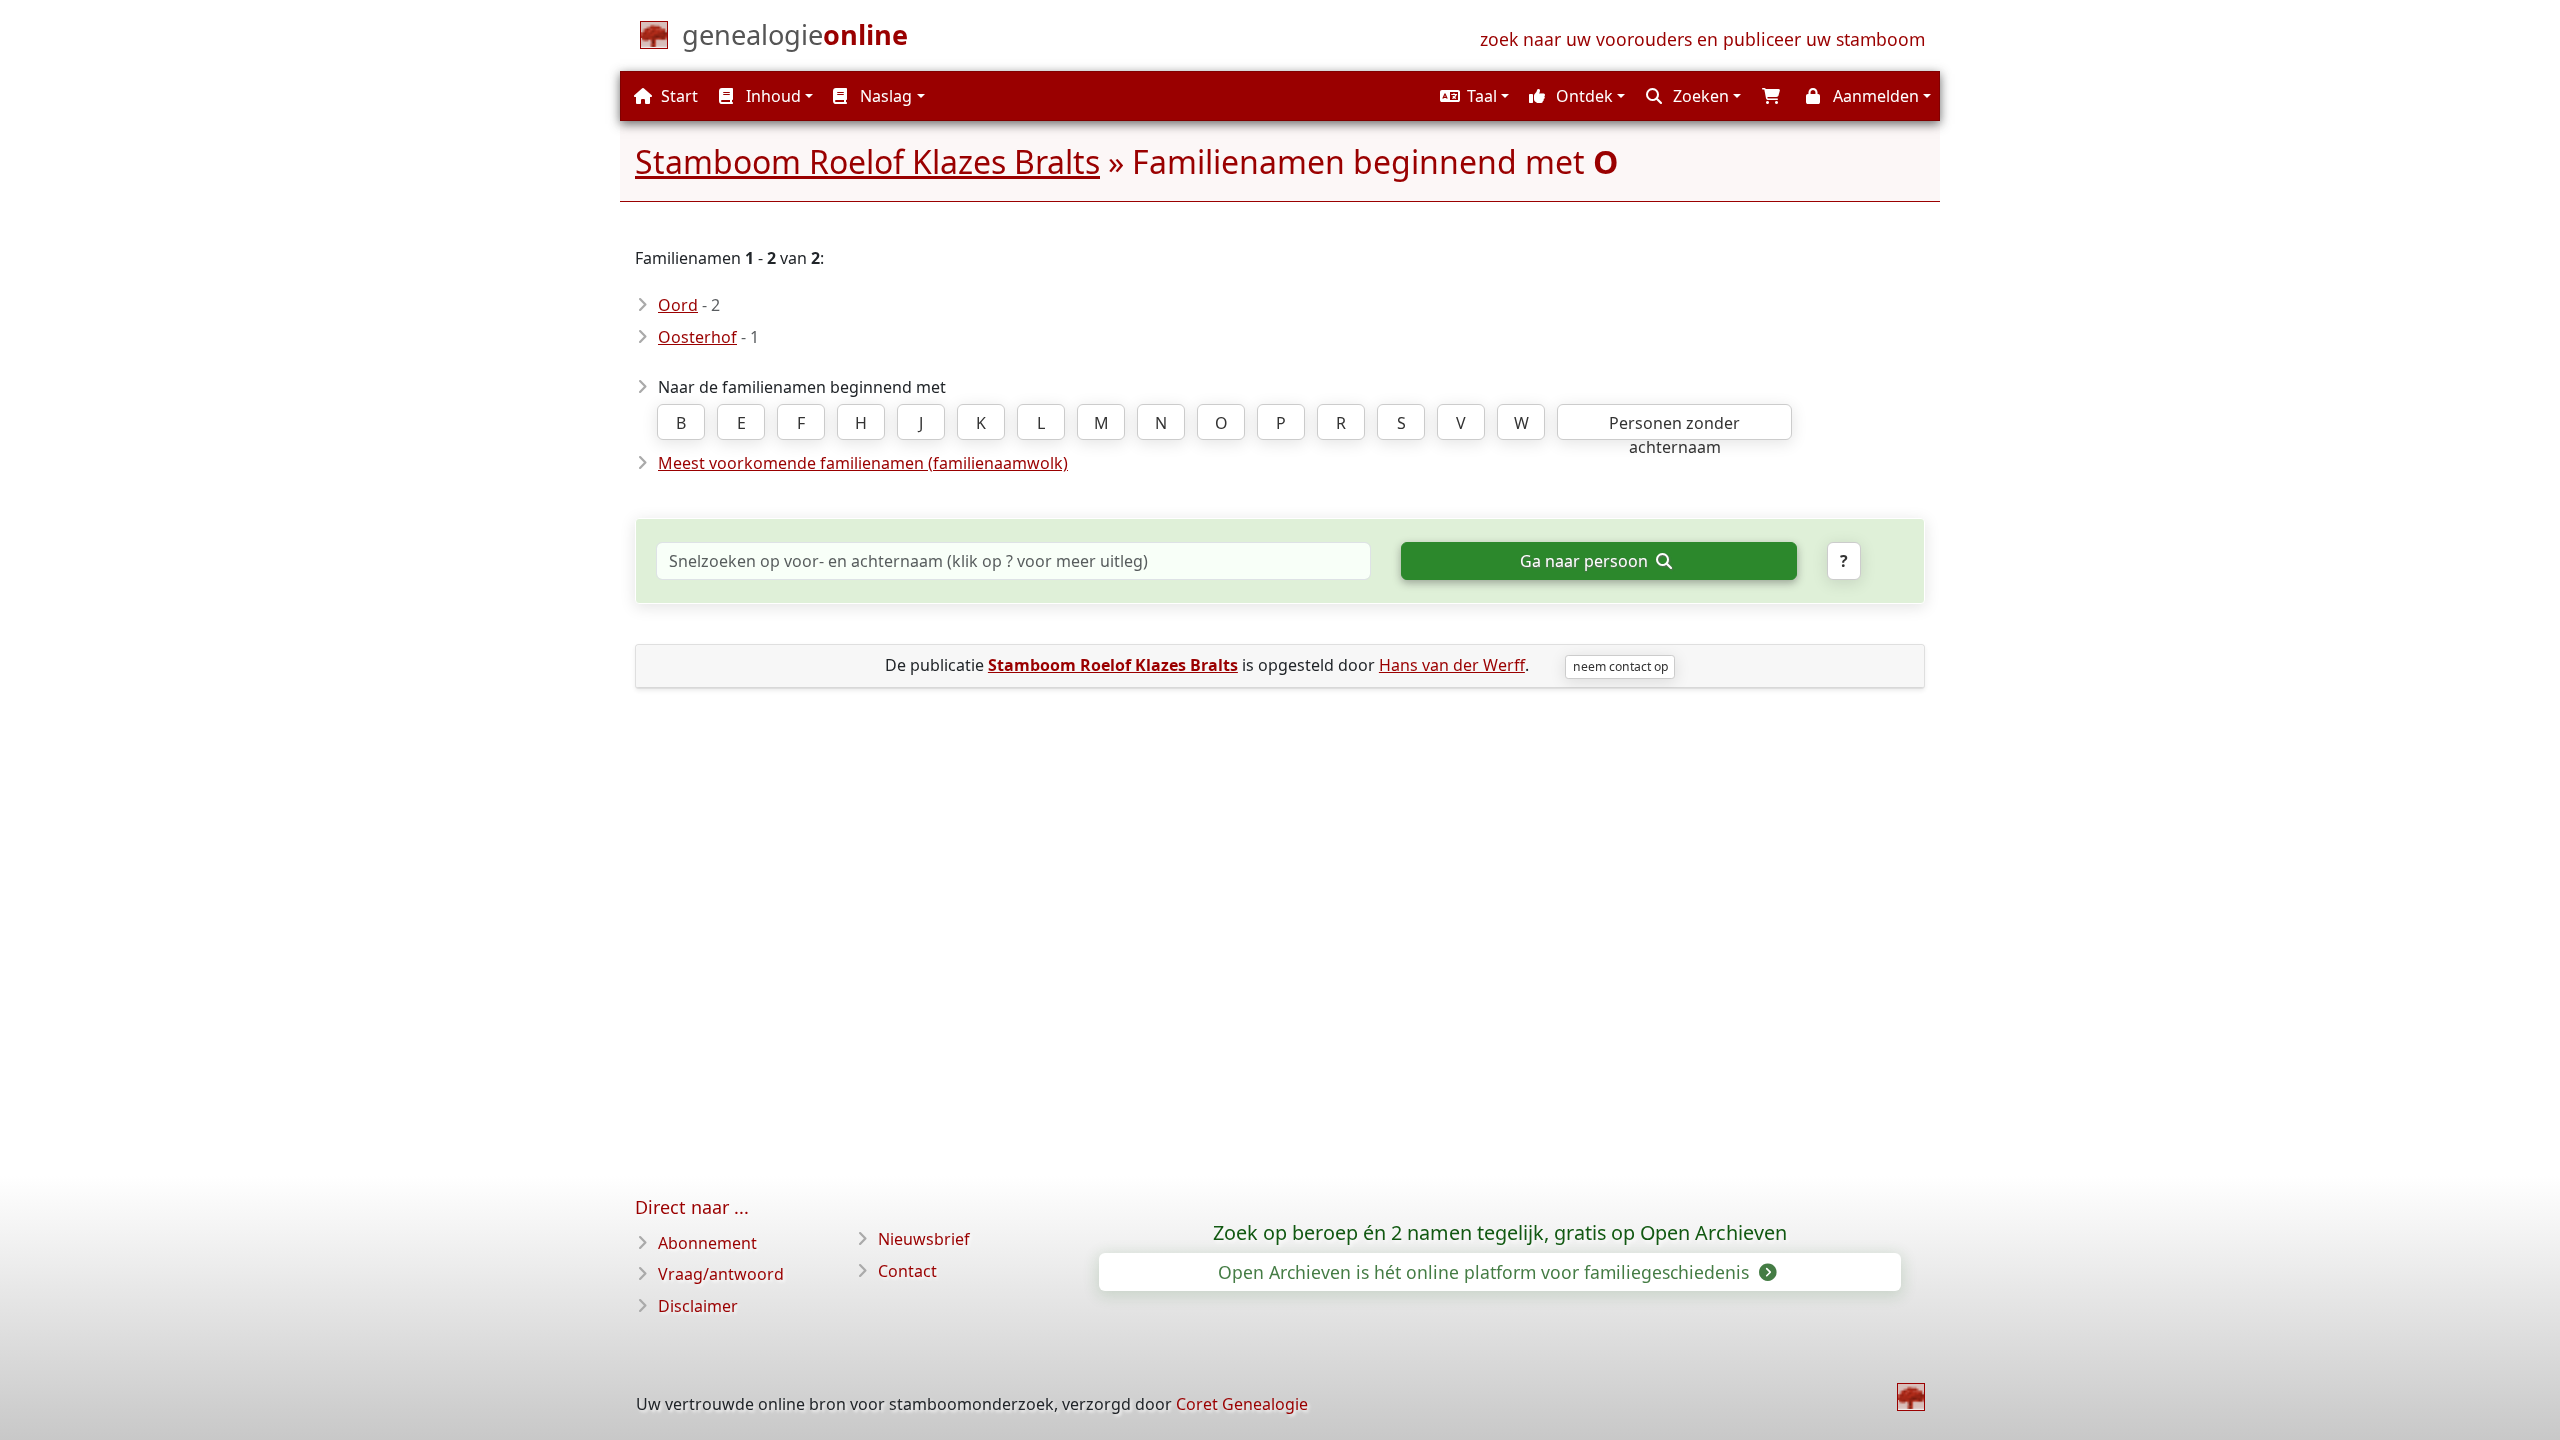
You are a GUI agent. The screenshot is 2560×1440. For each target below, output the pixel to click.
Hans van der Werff (1452, 665)
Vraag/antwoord (721, 1274)
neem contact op (1620, 666)
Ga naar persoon (1586, 561)
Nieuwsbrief (924, 1239)
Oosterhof (697, 337)
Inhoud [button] (771, 96)
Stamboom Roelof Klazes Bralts (867, 161)
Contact (907, 1271)
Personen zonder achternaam (1674, 426)
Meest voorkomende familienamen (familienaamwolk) (863, 463)
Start (677, 96)
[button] (1472, 96)
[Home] (1911, 1397)
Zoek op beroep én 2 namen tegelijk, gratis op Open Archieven (1500, 1233)
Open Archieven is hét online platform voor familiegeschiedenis (1486, 1272)
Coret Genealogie (1242, 1404)
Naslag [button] (884, 96)
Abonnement (707, 1243)
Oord (678, 305)
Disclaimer (698, 1306)
